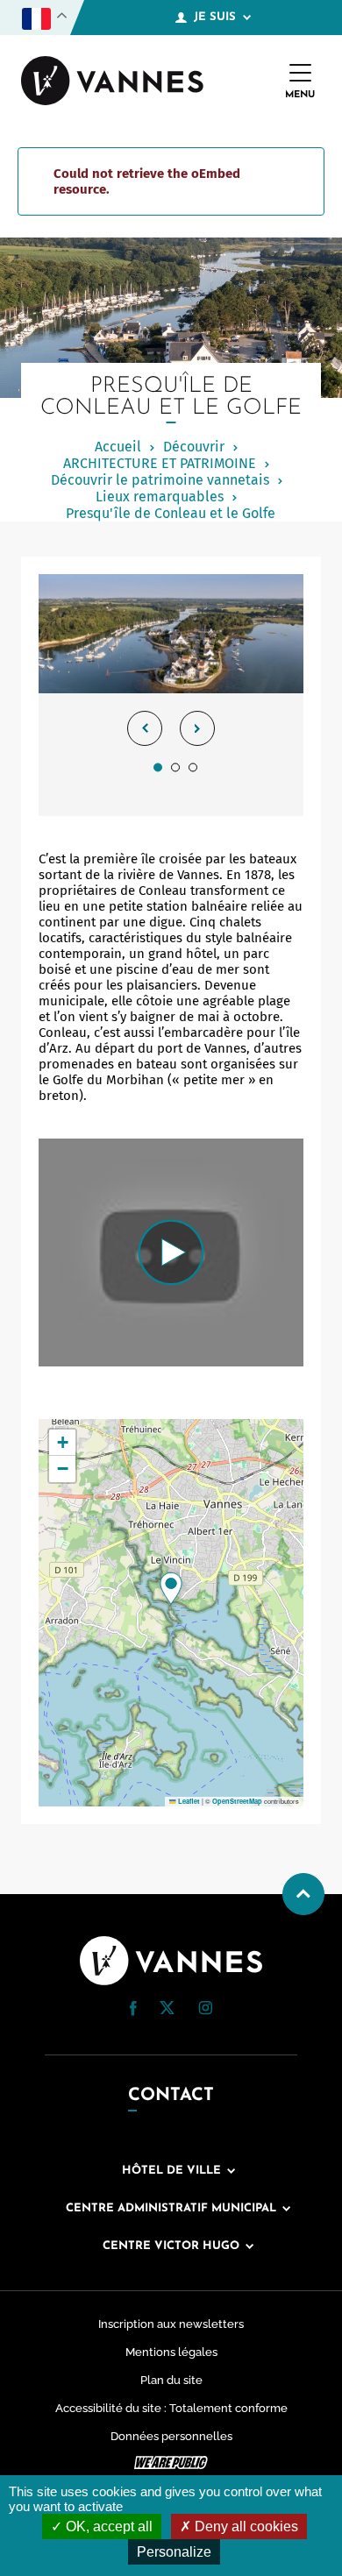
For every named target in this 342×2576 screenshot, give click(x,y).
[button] (171, 1588)
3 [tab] (193, 767)
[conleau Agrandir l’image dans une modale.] (171, 634)
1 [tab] (158, 767)
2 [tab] (175, 767)
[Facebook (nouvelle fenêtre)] (133, 2012)
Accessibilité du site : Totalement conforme (171, 2408)
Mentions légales (171, 2352)
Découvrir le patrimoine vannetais (160, 480)
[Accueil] (112, 82)
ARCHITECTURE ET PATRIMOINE (160, 463)
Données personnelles (171, 2436)
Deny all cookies (245, 2526)
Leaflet (188, 1801)
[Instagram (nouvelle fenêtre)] (205, 2011)
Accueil (118, 447)
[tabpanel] (171, 695)
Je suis (215, 17)
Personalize (174, 2552)
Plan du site (171, 2380)
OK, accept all (107, 2526)
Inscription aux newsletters (171, 2324)
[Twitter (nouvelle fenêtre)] (167, 2010)
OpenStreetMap (237, 1801)
